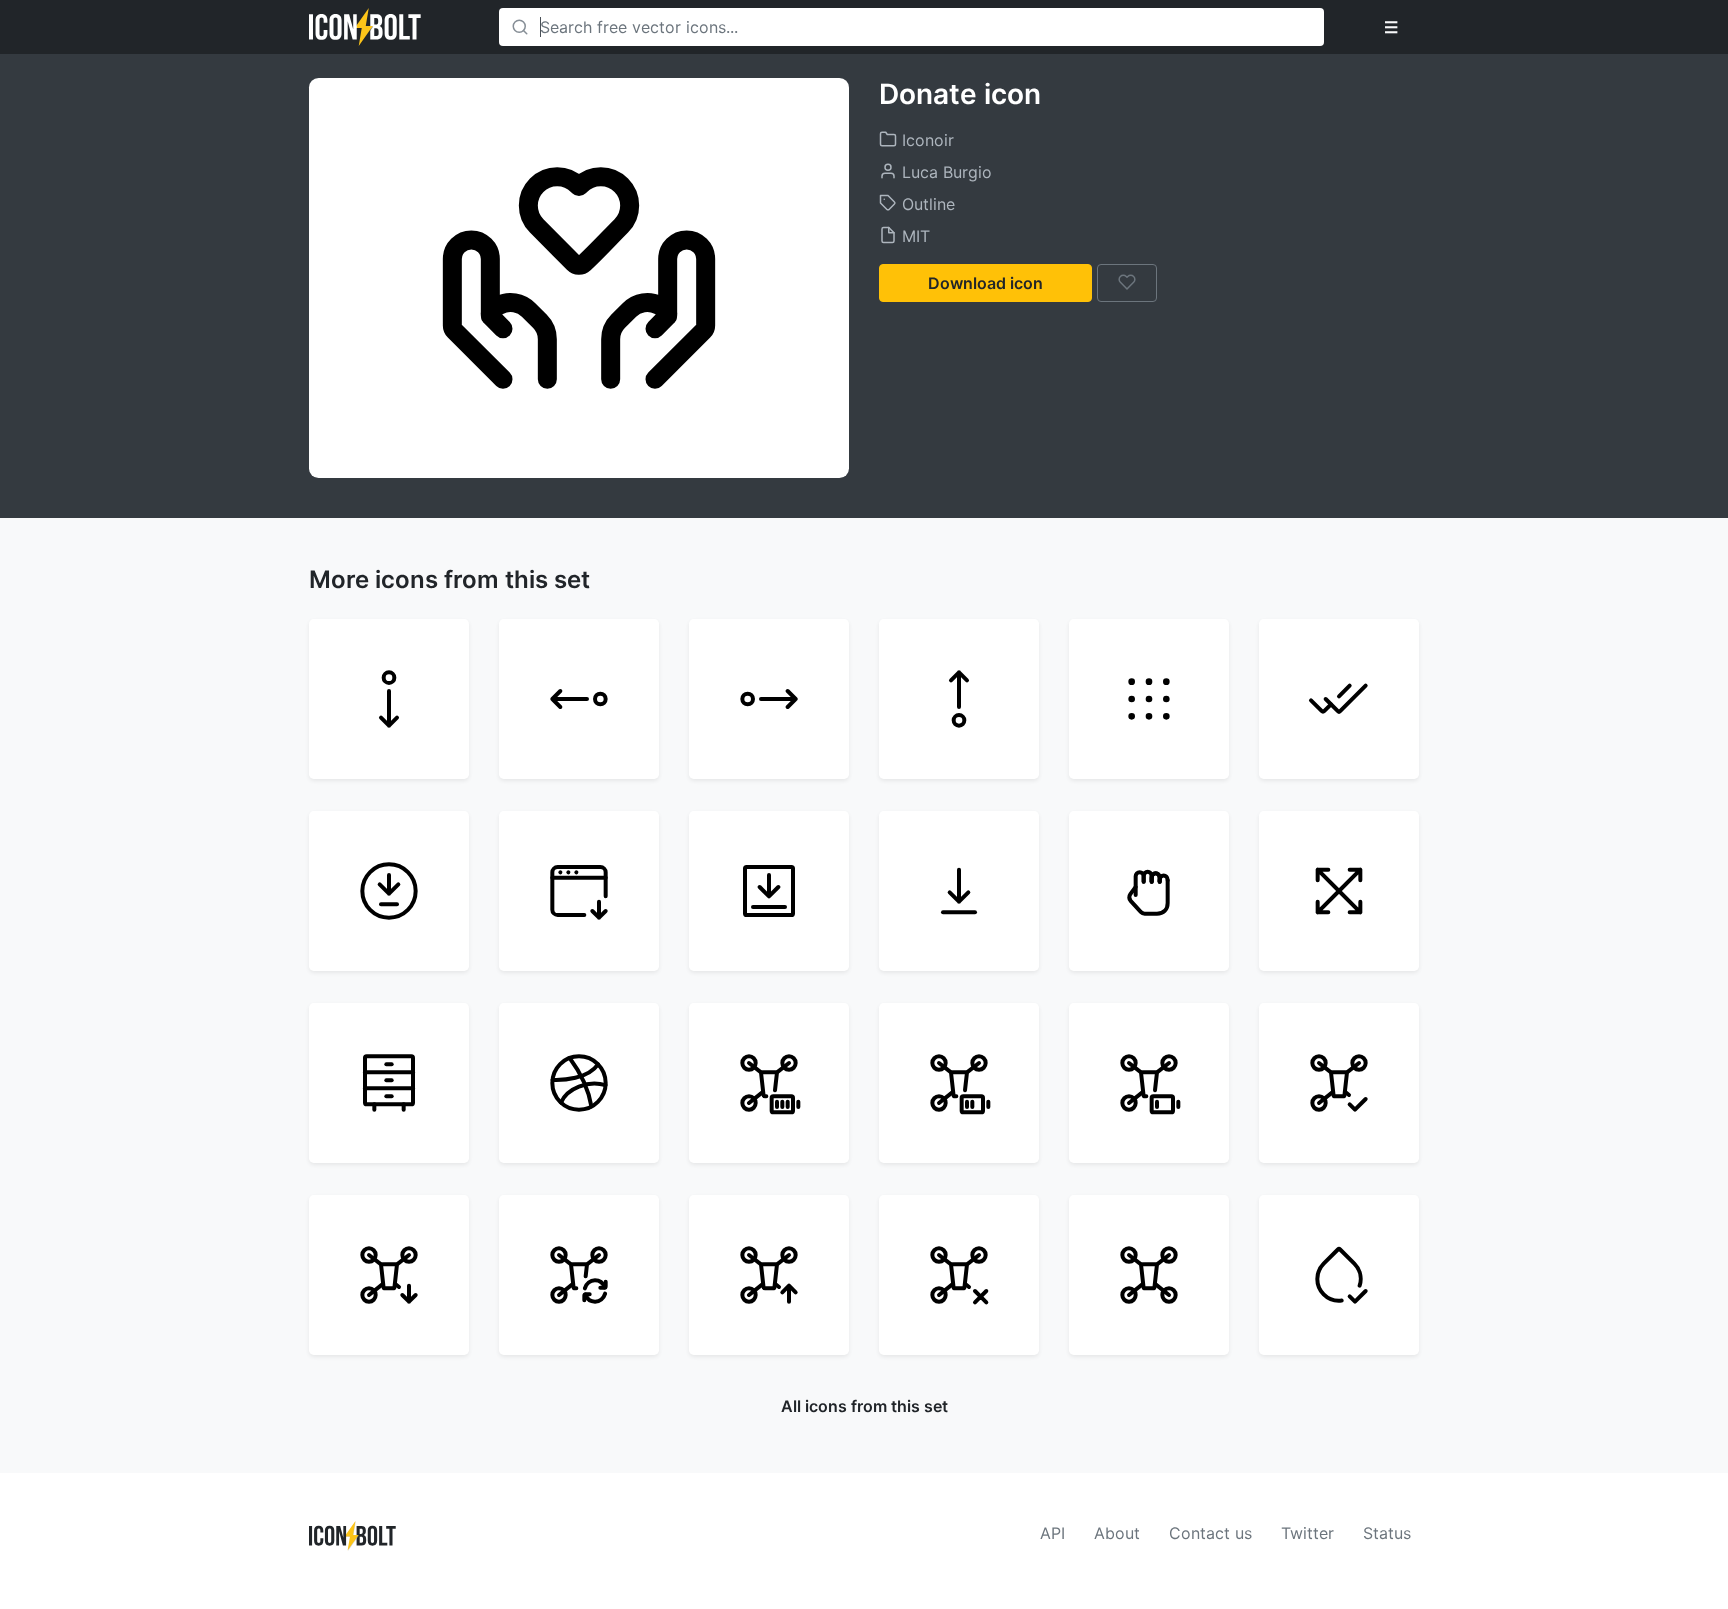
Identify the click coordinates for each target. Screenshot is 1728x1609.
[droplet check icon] (1339, 1275)
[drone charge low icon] (1149, 1083)
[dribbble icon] (579, 1083)
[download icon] (959, 891)
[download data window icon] (579, 891)
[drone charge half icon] (959, 1083)
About (1117, 1533)
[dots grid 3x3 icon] (1149, 699)
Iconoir (925, 140)
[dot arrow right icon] (769, 699)
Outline (926, 204)
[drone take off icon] (769, 1275)
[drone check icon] (1339, 1083)
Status (1387, 1533)
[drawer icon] (389, 1083)
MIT (913, 236)
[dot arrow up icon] (959, 699)
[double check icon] (1339, 699)
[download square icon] (769, 891)
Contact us (1210, 1533)
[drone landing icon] (389, 1275)
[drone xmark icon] (959, 1275)
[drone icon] (1149, 1275)
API (1052, 1533)
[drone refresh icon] (579, 1275)
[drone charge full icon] (769, 1083)
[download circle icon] (389, 891)
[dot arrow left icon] (579, 699)
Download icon (985, 283)
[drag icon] (1339, 891)
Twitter (1307, 1533)
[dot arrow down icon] (389, 699)
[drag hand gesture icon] (1149, 891)
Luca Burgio (944, 172)
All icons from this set (864, 1406)
